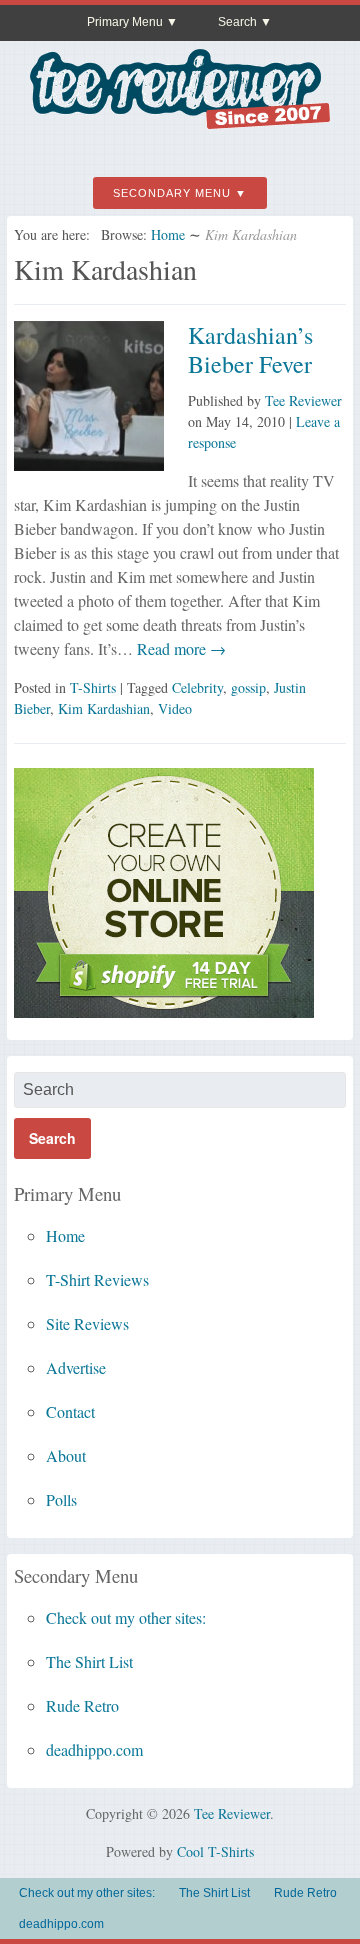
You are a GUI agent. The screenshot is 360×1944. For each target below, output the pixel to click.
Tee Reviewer (303, 400)
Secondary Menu (172, 193)
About (66, 1455)
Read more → (179, 648)
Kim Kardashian (104, 708)
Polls (61, 1499)
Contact (70, 1411)
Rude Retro (82, 1705)
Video (175, 708)
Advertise (76, 1367)
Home (168, 234)
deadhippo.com (94, 1749)
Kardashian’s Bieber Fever (250, 349)
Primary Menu (125, 22)
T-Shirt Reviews (97, 1279)
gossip (248, 687)
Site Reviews (87, 1323)
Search (237, 22)
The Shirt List (89, 1661)
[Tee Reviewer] (180, 121)
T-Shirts (93, 687)
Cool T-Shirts (215, 1851)
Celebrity (197, 687)
